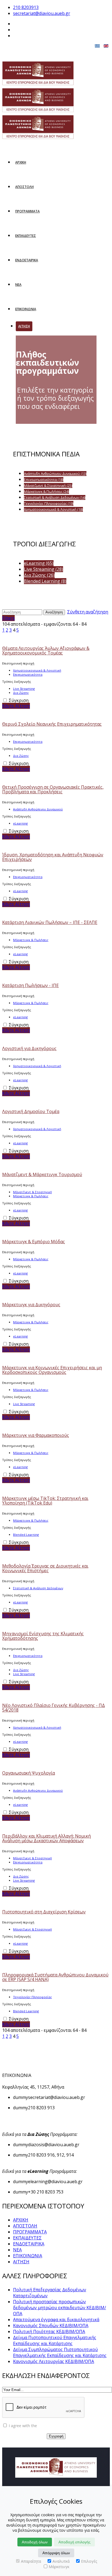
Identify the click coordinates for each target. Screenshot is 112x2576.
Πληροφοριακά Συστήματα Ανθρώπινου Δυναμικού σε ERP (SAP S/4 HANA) (55, 1977)
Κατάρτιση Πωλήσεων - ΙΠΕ (30, 985)
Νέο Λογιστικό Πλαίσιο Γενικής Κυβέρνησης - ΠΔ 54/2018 (54, 1708)
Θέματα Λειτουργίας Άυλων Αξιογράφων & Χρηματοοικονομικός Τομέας (46, 651)
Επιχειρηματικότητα (28, 674)
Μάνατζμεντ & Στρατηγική (32, 1192)
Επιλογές (89, 2561)
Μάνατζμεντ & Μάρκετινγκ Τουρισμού (42, 1174)
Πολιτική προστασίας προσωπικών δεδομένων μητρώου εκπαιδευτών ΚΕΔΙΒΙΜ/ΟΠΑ (60, 2308)
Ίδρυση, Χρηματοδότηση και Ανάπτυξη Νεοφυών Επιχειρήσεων (53, 857)
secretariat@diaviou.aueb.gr (42, 13)
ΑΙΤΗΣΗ (24, 326)
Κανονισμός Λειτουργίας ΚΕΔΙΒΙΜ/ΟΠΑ (54, 2361)
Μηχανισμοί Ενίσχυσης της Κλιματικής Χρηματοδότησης (43, 1636)
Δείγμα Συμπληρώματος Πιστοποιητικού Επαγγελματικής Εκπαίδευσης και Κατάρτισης (60, 2352)
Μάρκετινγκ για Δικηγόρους (31, 1305)
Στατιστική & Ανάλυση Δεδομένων (38, 1588)
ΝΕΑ (18, 285)
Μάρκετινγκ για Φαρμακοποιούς (36, 1435)
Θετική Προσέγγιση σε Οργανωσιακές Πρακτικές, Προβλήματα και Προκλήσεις (53, 789)
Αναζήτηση (54, 612)
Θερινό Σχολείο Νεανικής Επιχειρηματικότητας (52, 724)
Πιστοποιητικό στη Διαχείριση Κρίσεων (44, 1912)
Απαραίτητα (31, 2561)
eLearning (20, 823)
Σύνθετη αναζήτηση (88, 612)
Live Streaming (24, 689)
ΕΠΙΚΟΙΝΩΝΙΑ (26, 309)
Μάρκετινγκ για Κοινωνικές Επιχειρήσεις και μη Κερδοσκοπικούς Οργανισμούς (52, 1370)
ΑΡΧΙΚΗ (21, 162)
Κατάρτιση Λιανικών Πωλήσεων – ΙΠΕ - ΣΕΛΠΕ (50, 922)
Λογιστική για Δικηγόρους (29, 1048)
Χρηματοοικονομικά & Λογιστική (37, 670)
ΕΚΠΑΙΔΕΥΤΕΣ (26, 236)
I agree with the (35, 2426)
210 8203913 (26, 7)
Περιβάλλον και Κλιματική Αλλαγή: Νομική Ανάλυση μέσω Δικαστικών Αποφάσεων (46, 1838)
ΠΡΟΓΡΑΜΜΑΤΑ (27, 211)
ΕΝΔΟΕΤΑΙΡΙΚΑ (27, 260)
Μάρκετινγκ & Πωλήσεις (31, 940)
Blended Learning (26, 1535)
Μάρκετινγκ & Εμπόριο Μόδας (34, 1242)
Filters (8, 618)
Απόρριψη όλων (56, 2553)
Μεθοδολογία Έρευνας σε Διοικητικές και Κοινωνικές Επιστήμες (45, 1568)
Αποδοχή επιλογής (74, 2542)
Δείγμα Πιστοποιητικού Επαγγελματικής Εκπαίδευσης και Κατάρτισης (55, 2340)
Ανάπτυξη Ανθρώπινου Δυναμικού (38, 809)
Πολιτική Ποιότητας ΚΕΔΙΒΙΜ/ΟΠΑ (49, 2331)
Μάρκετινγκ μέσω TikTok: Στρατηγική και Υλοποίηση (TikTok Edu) (45, 1501)
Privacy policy (50, 2426)
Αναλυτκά (61, 2561)
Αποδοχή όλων (35, 2542)
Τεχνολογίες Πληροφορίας (32, 1997)
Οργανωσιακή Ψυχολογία (29, 1773)
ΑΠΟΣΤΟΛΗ (24, 187)
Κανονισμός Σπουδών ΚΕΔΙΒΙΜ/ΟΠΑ (51, 2326)
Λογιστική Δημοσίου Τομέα (31, 1111)
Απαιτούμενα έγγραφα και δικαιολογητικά (56, 2320)
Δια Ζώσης (21, 693)
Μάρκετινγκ (59, 2567)
